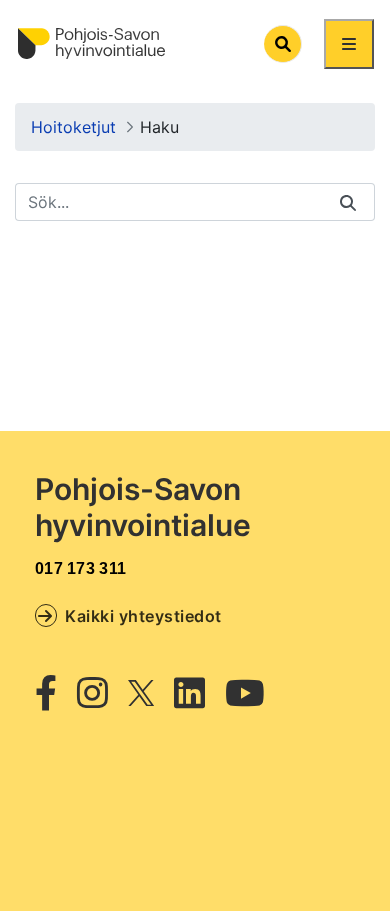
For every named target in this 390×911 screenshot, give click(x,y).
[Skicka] (348, 202)
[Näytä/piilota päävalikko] (349, 44)
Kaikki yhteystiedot (143, 616)
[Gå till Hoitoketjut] (91, 43)
